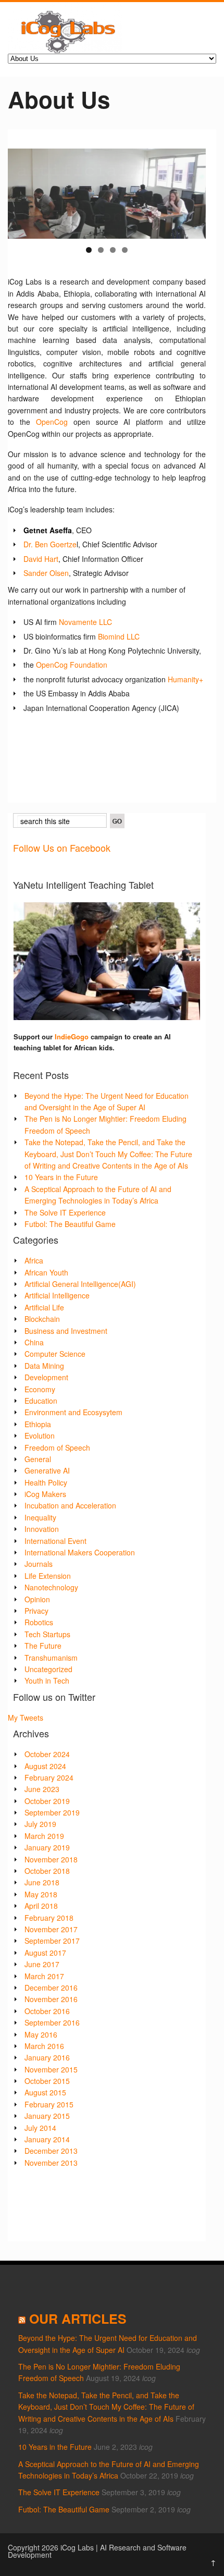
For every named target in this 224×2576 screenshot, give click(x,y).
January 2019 (47, 1847)
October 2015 (47, 2081)
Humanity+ (185, 679)
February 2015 (49, 2104)
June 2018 (42, 1882)
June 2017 (42, 1964)
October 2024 (47, 1754)
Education (41, 1401)
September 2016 (52, 2022)
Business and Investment (66, 1331)
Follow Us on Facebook (62, 848)
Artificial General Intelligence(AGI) (80, 1284)
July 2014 (40, 2128)
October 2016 (47, 2011)
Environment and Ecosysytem (73, 1412)
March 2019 (44, 1836)
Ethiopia (38, 1424)
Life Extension (48, 1576)
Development (46, 1377)
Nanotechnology (51, 1587)
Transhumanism (51, 1658)
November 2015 (51, 2069)
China (34, 1342)
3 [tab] (113, 250)
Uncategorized (48, 1669)
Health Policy (46, 1482)
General (38, 1459)
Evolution (40, 1436)
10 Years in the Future (61, 1177)
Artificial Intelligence (57, 1295)
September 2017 (52, 1941)
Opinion (37, 1599)
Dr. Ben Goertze (50, 544)
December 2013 (51, 2151)
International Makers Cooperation (80, 1552)
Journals (39, 1564)
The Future (43, 1646)
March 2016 (44, 2046)
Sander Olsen (46, 573)
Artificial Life (44, 1307)
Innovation (42, 1529)
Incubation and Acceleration (70, 1505)
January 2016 (47, 2057)
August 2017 (45, 1953)
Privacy (36, 1611)
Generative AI (47, 1470)
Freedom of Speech (57, 1448)
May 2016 (41, 2034)
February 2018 (49, 1918)
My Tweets (26, 1718)
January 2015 (47, 2116)
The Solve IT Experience (65, 1212)
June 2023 (42, 1789)
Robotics (39, 1622)
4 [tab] (125, 250)
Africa (34, 1260)
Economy (40, 1389)
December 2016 (51, 1988)
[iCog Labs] (65, 50)
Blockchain (42, 1319)
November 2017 (51, 1929)
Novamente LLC (85, 622)
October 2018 (47, 1871)
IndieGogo (72, 1036)
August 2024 (45, 1766)
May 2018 (41, 1894)
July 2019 (40, 1824)
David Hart (41, 559)
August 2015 (45, 2092)
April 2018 (41, 1906)
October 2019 (47, 1801)
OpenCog (52, 422)
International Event (55, 1541)
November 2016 (51, 1999)
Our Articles (78, 2319)
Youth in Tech (47, 1680)
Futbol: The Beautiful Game (70, 1224)
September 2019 (52, 1812)
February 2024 (49, 1777)
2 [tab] (101, 250)
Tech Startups (47, 1634)
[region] (107, 194)
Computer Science (55, 1354)
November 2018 (51, 1859)
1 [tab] (89, 250)
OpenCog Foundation (72, 665)
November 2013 (51, 2163)
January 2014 (47, 2139)
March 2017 (44, 1976)
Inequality (40, 1517)
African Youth (46, 1272)
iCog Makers (45, 1494)
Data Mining (44, 1366)
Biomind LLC (119, 636)
